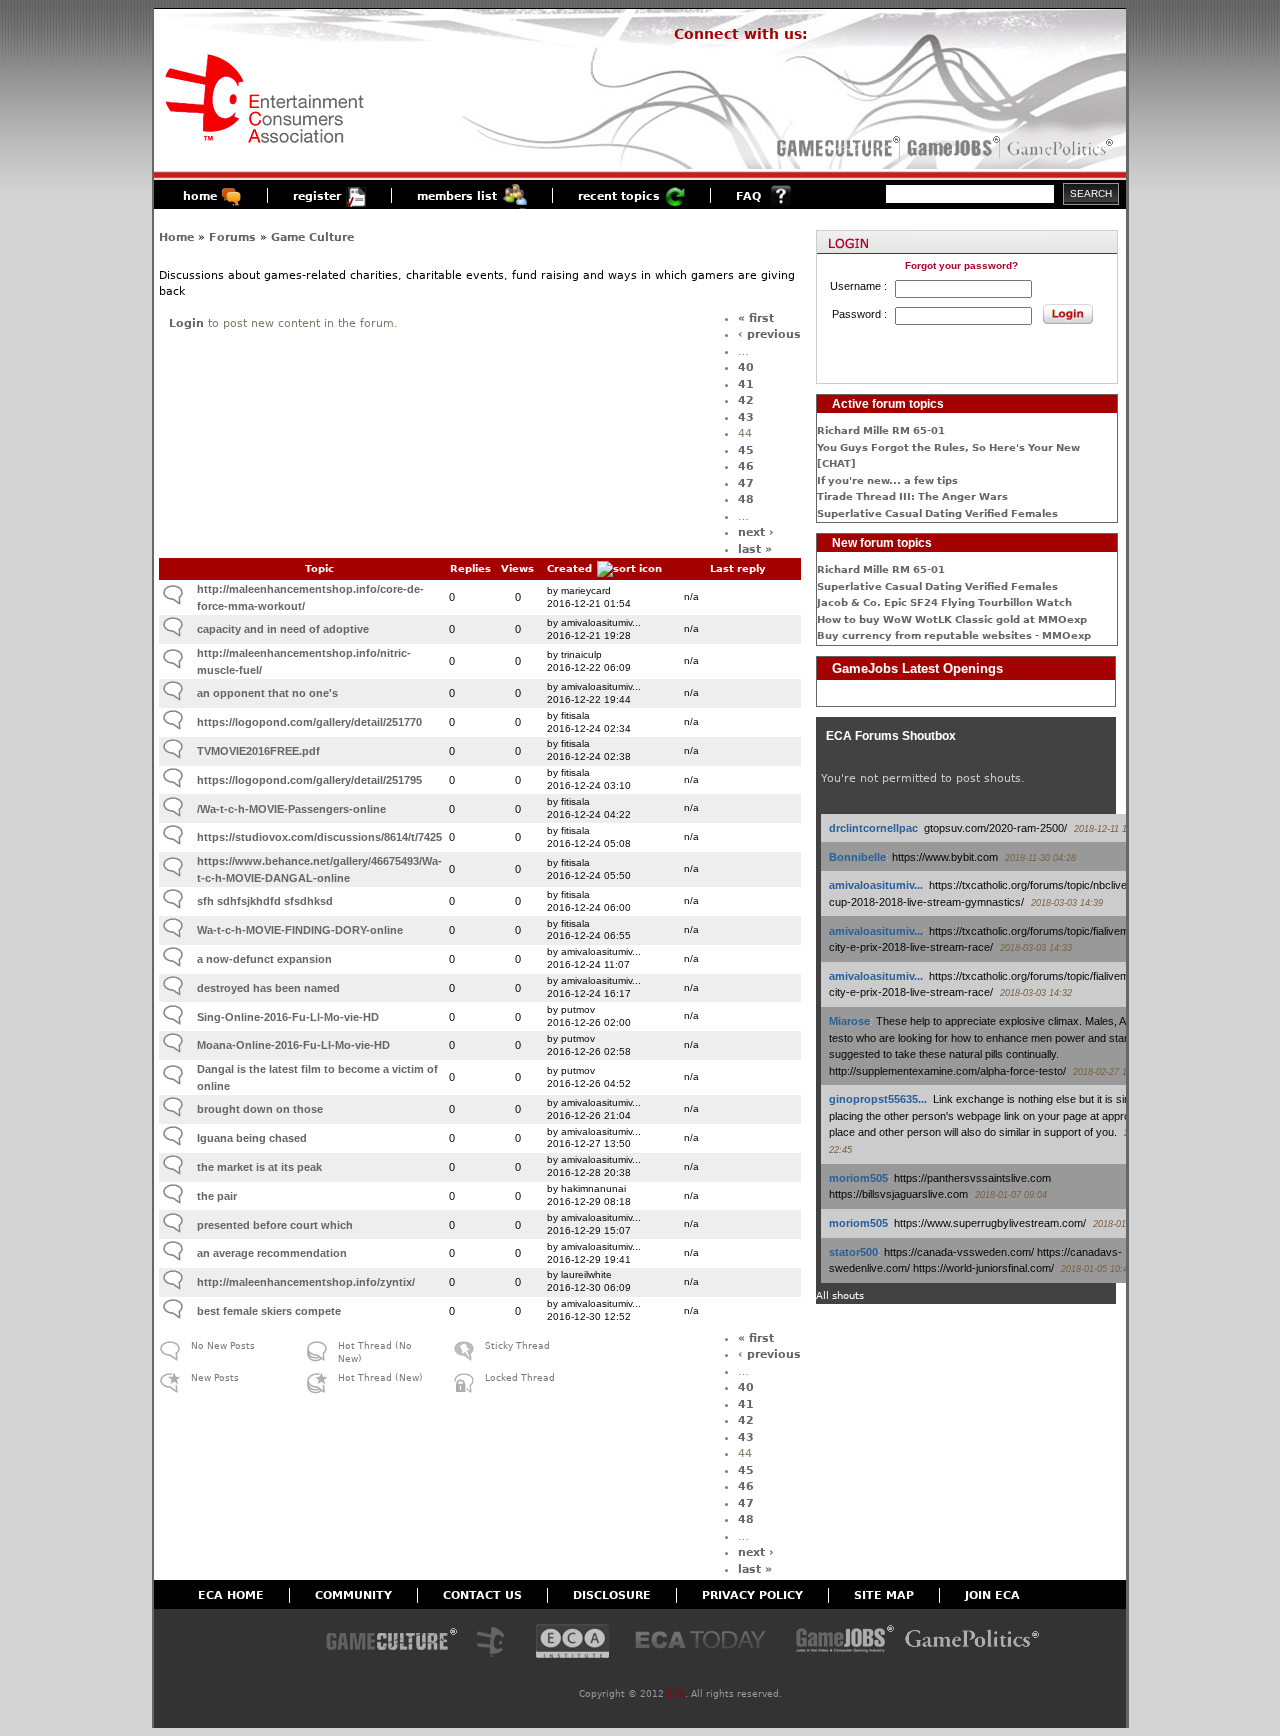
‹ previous (769, 334)
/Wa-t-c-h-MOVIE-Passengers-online (291, 809)
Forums (232, 237)
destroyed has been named (268, 988)
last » (755, 549)
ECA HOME (231, 1595)
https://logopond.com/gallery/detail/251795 (309, 780)
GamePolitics (1062, 148)
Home (176, 237)
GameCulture (836, 148)
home (200, 196)
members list (457, 196)
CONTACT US (482, 1595)
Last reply (738, 568)
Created (569, 568)
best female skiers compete (269, 1311)
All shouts (840, 1295)
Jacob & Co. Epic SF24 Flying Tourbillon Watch (944, 602)
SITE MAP (884, 1595)
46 (746, 466)
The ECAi (572, 1642)
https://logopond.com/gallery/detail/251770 (309, 722)
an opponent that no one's (267, 693)
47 (746, 483)
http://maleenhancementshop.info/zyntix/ (306, 1282)
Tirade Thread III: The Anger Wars (912, 496)
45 (746, 450)
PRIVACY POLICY (752, 1595)
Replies (470, 568)
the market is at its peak (259, 1167)
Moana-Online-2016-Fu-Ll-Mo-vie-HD (293, 1045)
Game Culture (312, 237)
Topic (319, 568)
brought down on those (260, 1109)
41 (746, 384)
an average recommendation (272, 1253)
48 (746, 499)
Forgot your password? (961, 265)
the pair (217, 1196)
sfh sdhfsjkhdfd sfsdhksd (265, 901)
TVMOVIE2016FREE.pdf (258, 751)
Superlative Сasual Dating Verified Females (937, 513)
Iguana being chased (252, 1138)
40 (746, 367)
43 (746, 417)
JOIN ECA (992, 1595)
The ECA (496, 1642)
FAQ (748, 196)
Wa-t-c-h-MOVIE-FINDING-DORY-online (300, 930)
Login (186, 323)
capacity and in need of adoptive (283, 629)
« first (756, 318)
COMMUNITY (353, 1595)
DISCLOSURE (612, 1595)
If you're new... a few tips (887, 480)
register (317, 196)
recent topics (619, 196)
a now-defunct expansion (264, 959)
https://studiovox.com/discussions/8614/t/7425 (319, 837)
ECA (676, 1694)
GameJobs (949, 148)
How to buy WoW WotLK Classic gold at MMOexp (952, 619)
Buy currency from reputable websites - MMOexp (954, 635)
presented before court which (275, 1225)
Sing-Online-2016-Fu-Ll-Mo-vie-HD (288, 1017)
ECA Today (705, 1642)
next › (756, 532)
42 (746, 400)
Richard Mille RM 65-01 (881, 430)
